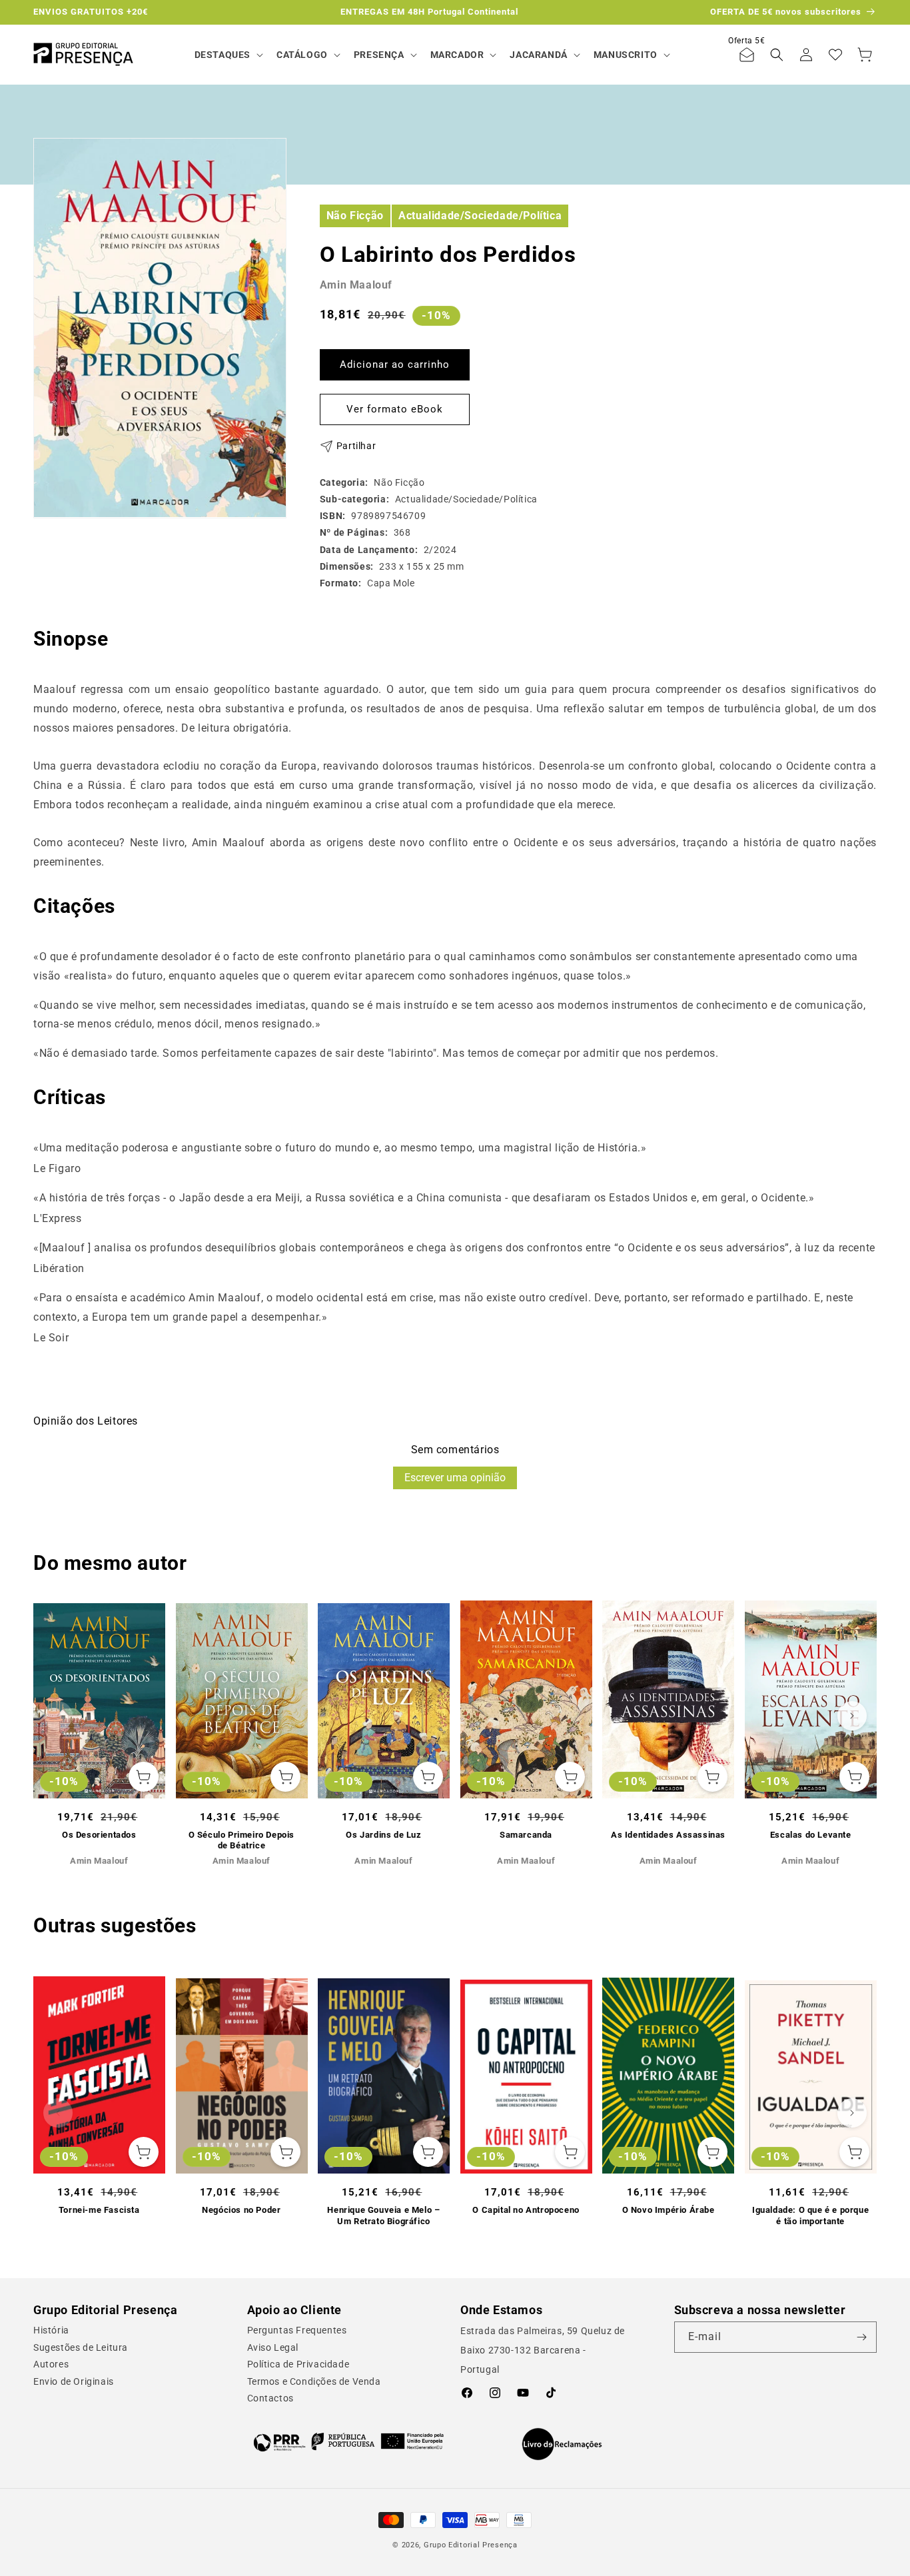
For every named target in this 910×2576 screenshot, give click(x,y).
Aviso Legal (273, 2347)
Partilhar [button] (356, 446)
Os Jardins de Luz (383, 1835)
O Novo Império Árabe (669, 2210)
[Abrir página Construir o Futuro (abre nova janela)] (349, 2441)
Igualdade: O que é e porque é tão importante (810, 2216)
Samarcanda (526, 1835)
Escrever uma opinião (455, 1478)
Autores (51, 2364)
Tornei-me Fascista (99, 2210)
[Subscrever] (861, 2337)
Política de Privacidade (298, 2364)
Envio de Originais (74, 2381)
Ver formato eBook (395, 409)
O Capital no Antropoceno (526, 2210)
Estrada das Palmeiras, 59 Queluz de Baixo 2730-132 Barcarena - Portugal (543, 2350)
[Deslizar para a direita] (852, 1716)
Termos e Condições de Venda (314, 2381)
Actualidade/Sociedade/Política (480, 215)
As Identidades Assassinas (668, 1835)
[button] (227, 55)
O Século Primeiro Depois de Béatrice (241, 1840)
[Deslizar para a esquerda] (58, 1716)
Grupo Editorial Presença (471, 2545)
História (51, 2330)
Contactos (270, 2398)
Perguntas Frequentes (297, 2330)
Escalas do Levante (811, 1835)
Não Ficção (355, 215)
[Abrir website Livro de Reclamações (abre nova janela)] (562, 2444)
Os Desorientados (99, 1835)
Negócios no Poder (241, 2210)
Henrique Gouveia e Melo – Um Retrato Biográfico (383, 2216)
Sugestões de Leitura (81, 2347)
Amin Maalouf (356, 285)
